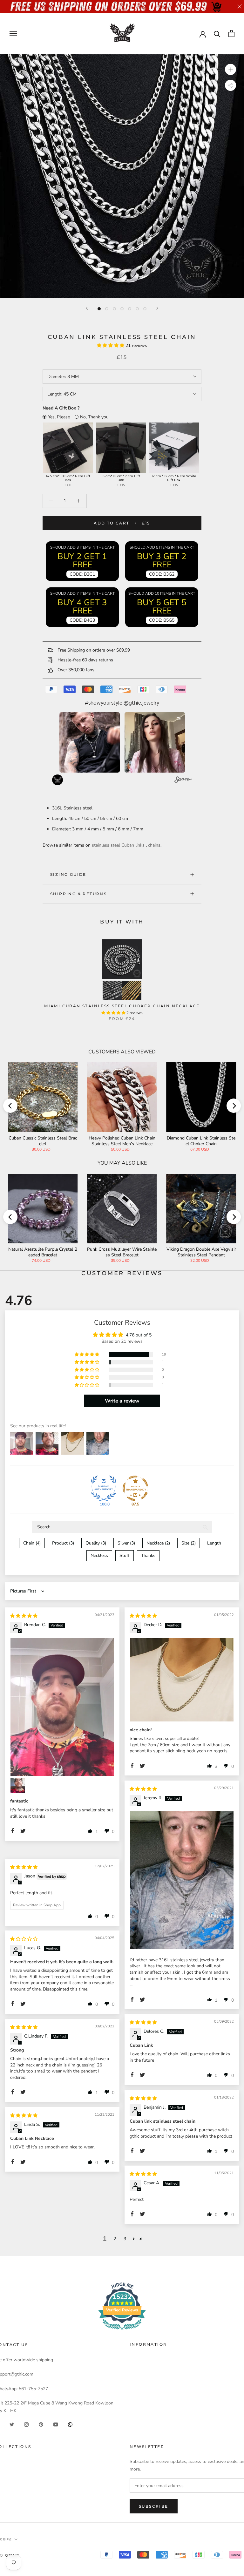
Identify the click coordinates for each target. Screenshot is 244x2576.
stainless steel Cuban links (118, 845)
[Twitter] (12, 2424)
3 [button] (125, 2239)
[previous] (10, 1106)
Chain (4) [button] (32, 1543)
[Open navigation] (13, 34)
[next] (234, 1106)
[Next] (157, 308)
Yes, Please (59, 417)
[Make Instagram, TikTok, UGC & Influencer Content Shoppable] (183, 781)
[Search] (217, 34)
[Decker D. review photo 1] (182, 1680)
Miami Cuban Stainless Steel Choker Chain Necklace (122, 1006)
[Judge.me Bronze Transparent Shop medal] (135, 1488)
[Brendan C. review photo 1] (62, 1707)
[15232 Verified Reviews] (122, 2331)
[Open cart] (231, 34)
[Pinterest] (41, 2424)
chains (154, 845)
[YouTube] (56, 2424)
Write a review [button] (122, 1401)
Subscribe (154, 2506)
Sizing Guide (68, 874)
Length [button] (214, 1543)
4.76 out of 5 (139, 1335)
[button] (111, 345)
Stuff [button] (125, 1555)
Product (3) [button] (63, 1543)
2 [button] (115, 2239)
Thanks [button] (148, 1555)
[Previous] (87, 308)
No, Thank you (94, 417)
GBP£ (6, 2539)
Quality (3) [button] (96, 1543)
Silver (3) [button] (126, 1543)
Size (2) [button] (189, 1543)
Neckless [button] (99, 1555)
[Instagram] (26, 2424)
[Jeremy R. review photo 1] (182, 1880)
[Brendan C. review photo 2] (18, 1786)
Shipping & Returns (78, 894)
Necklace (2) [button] (158, 1543)
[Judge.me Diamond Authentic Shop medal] (104, 1488)
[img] (24, 1616)
